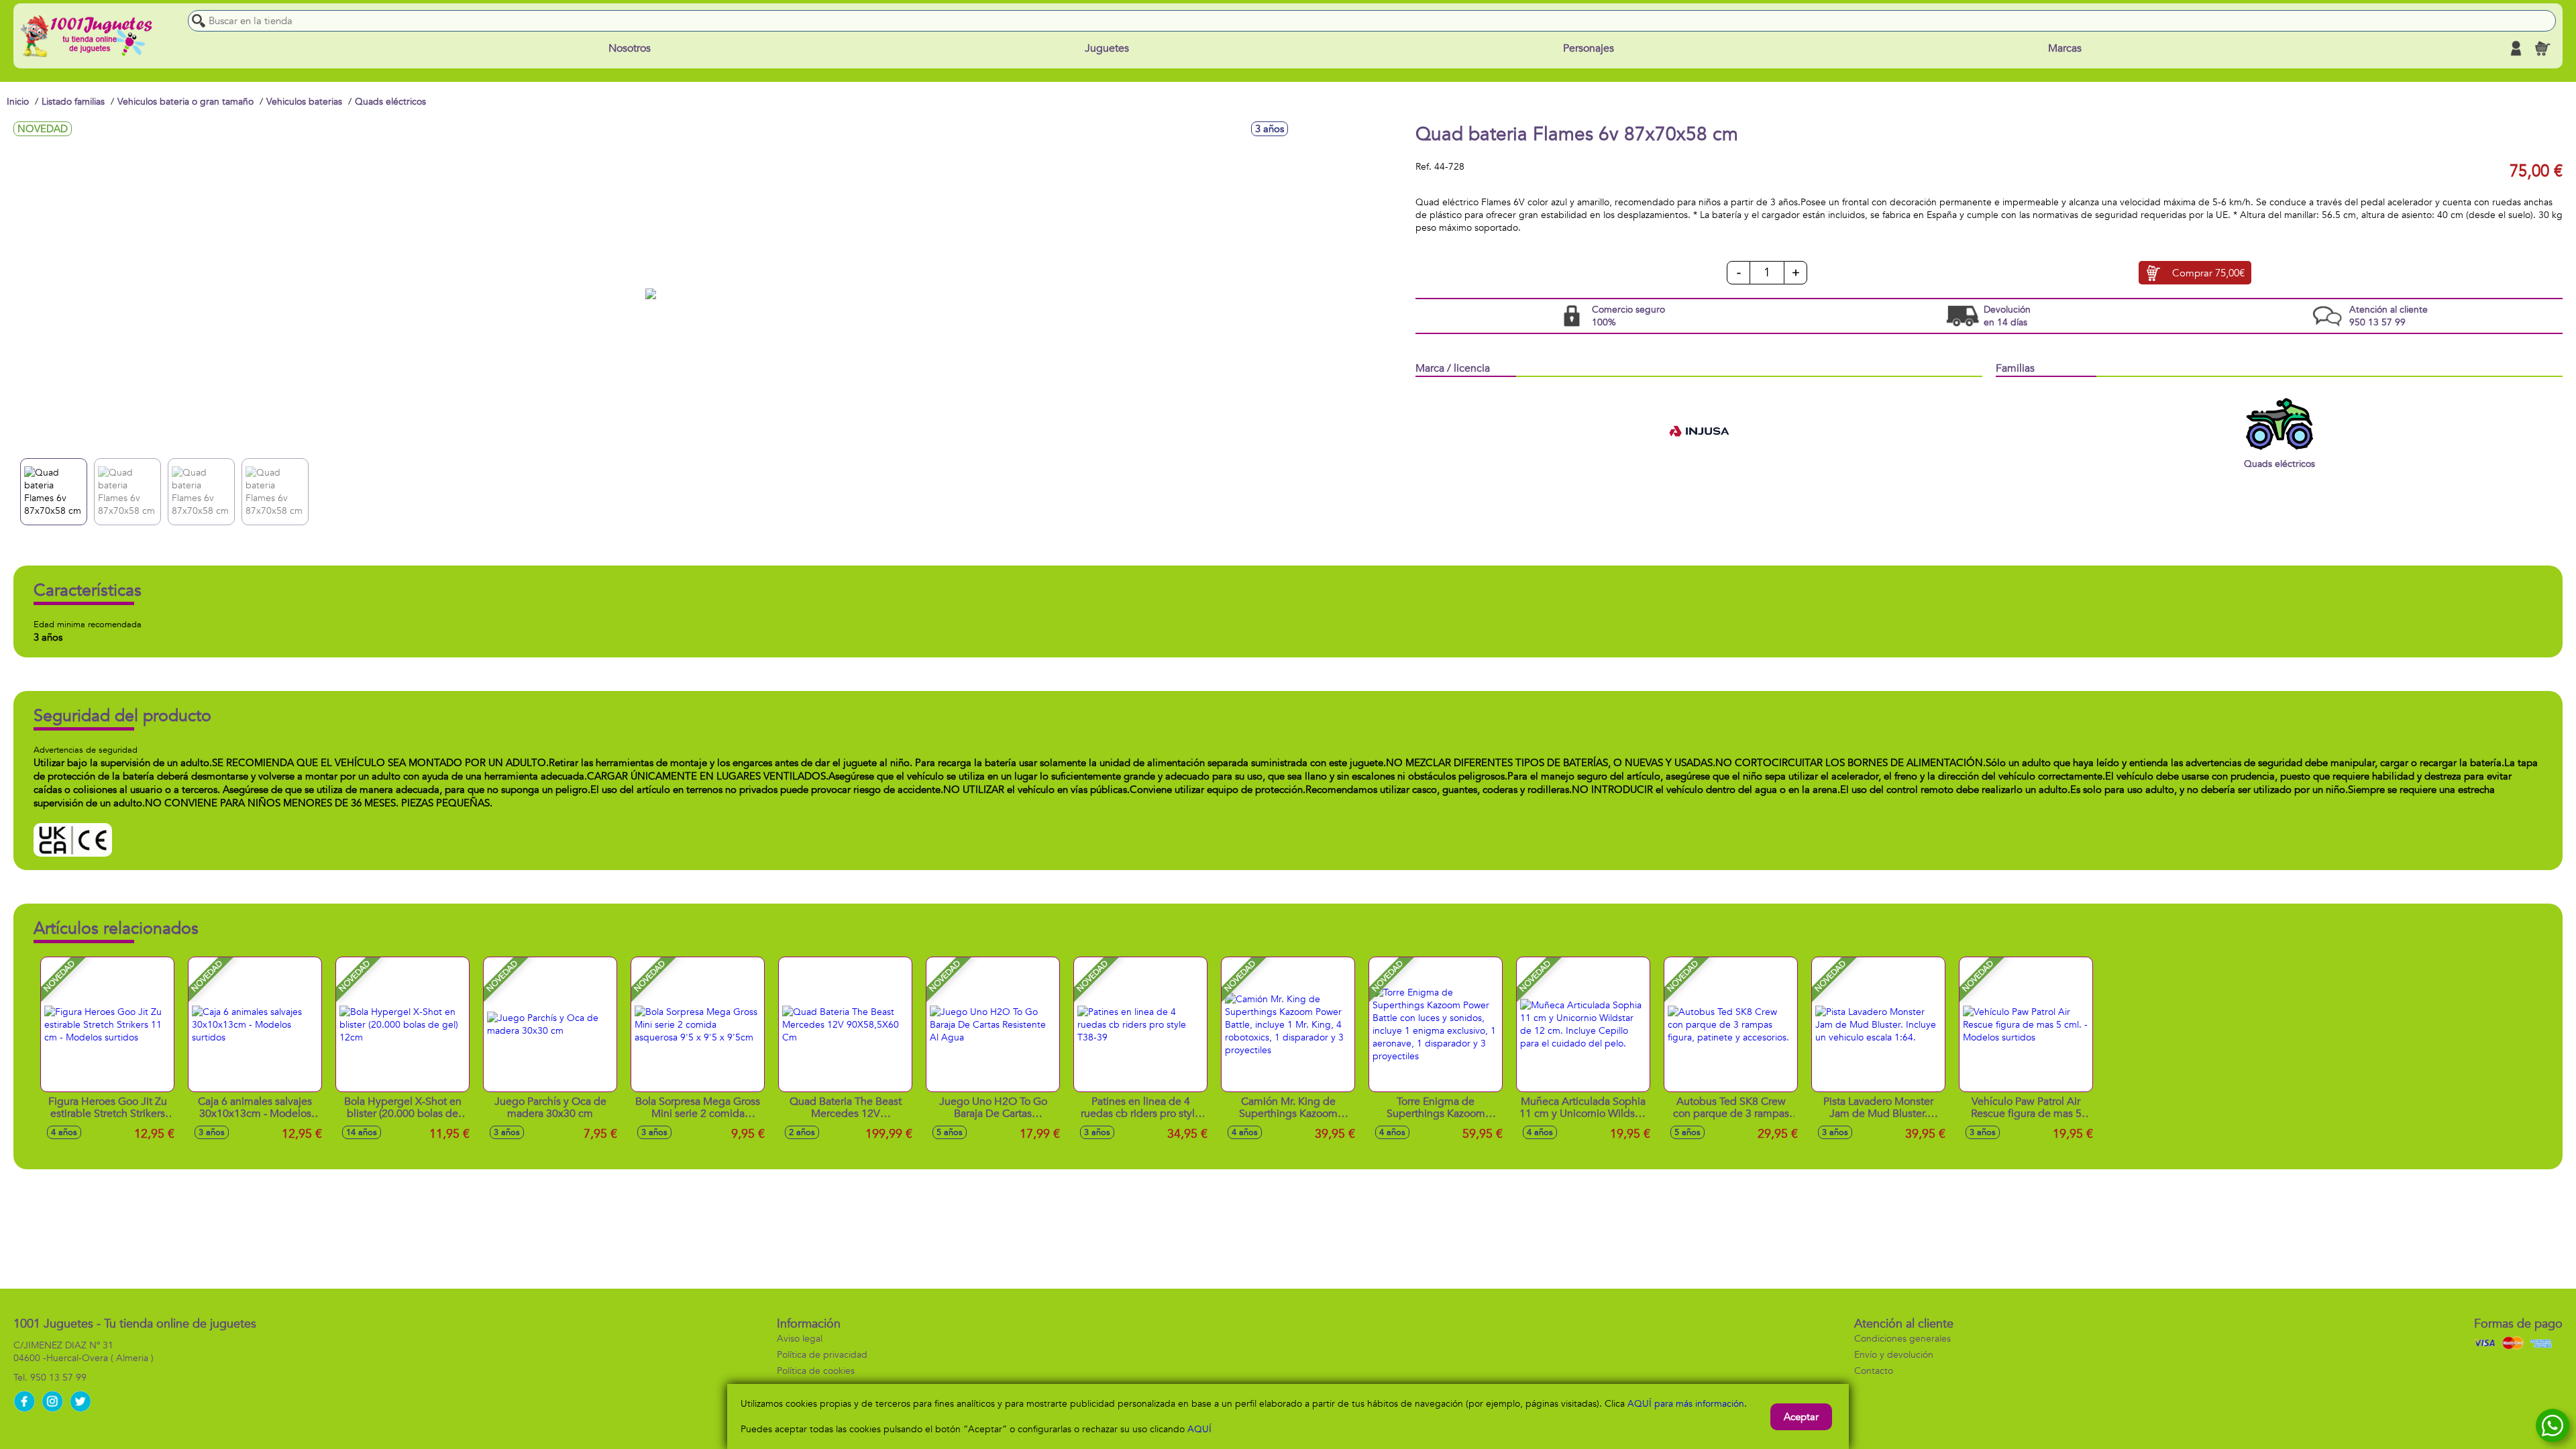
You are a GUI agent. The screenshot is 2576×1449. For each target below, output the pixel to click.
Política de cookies (816, 1371)
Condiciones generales (1902, 1339)
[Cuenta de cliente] (2516, 48)
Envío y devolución (1894, 1355)
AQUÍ (1199, 1429)
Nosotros (630, 48)
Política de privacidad (822, 1355)
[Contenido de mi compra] (2542, 48)
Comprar (2208, 273)
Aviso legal (800, 1339)
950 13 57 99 (58, 1378)
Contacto (1874, 1371)
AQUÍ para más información (1686, 1404)
